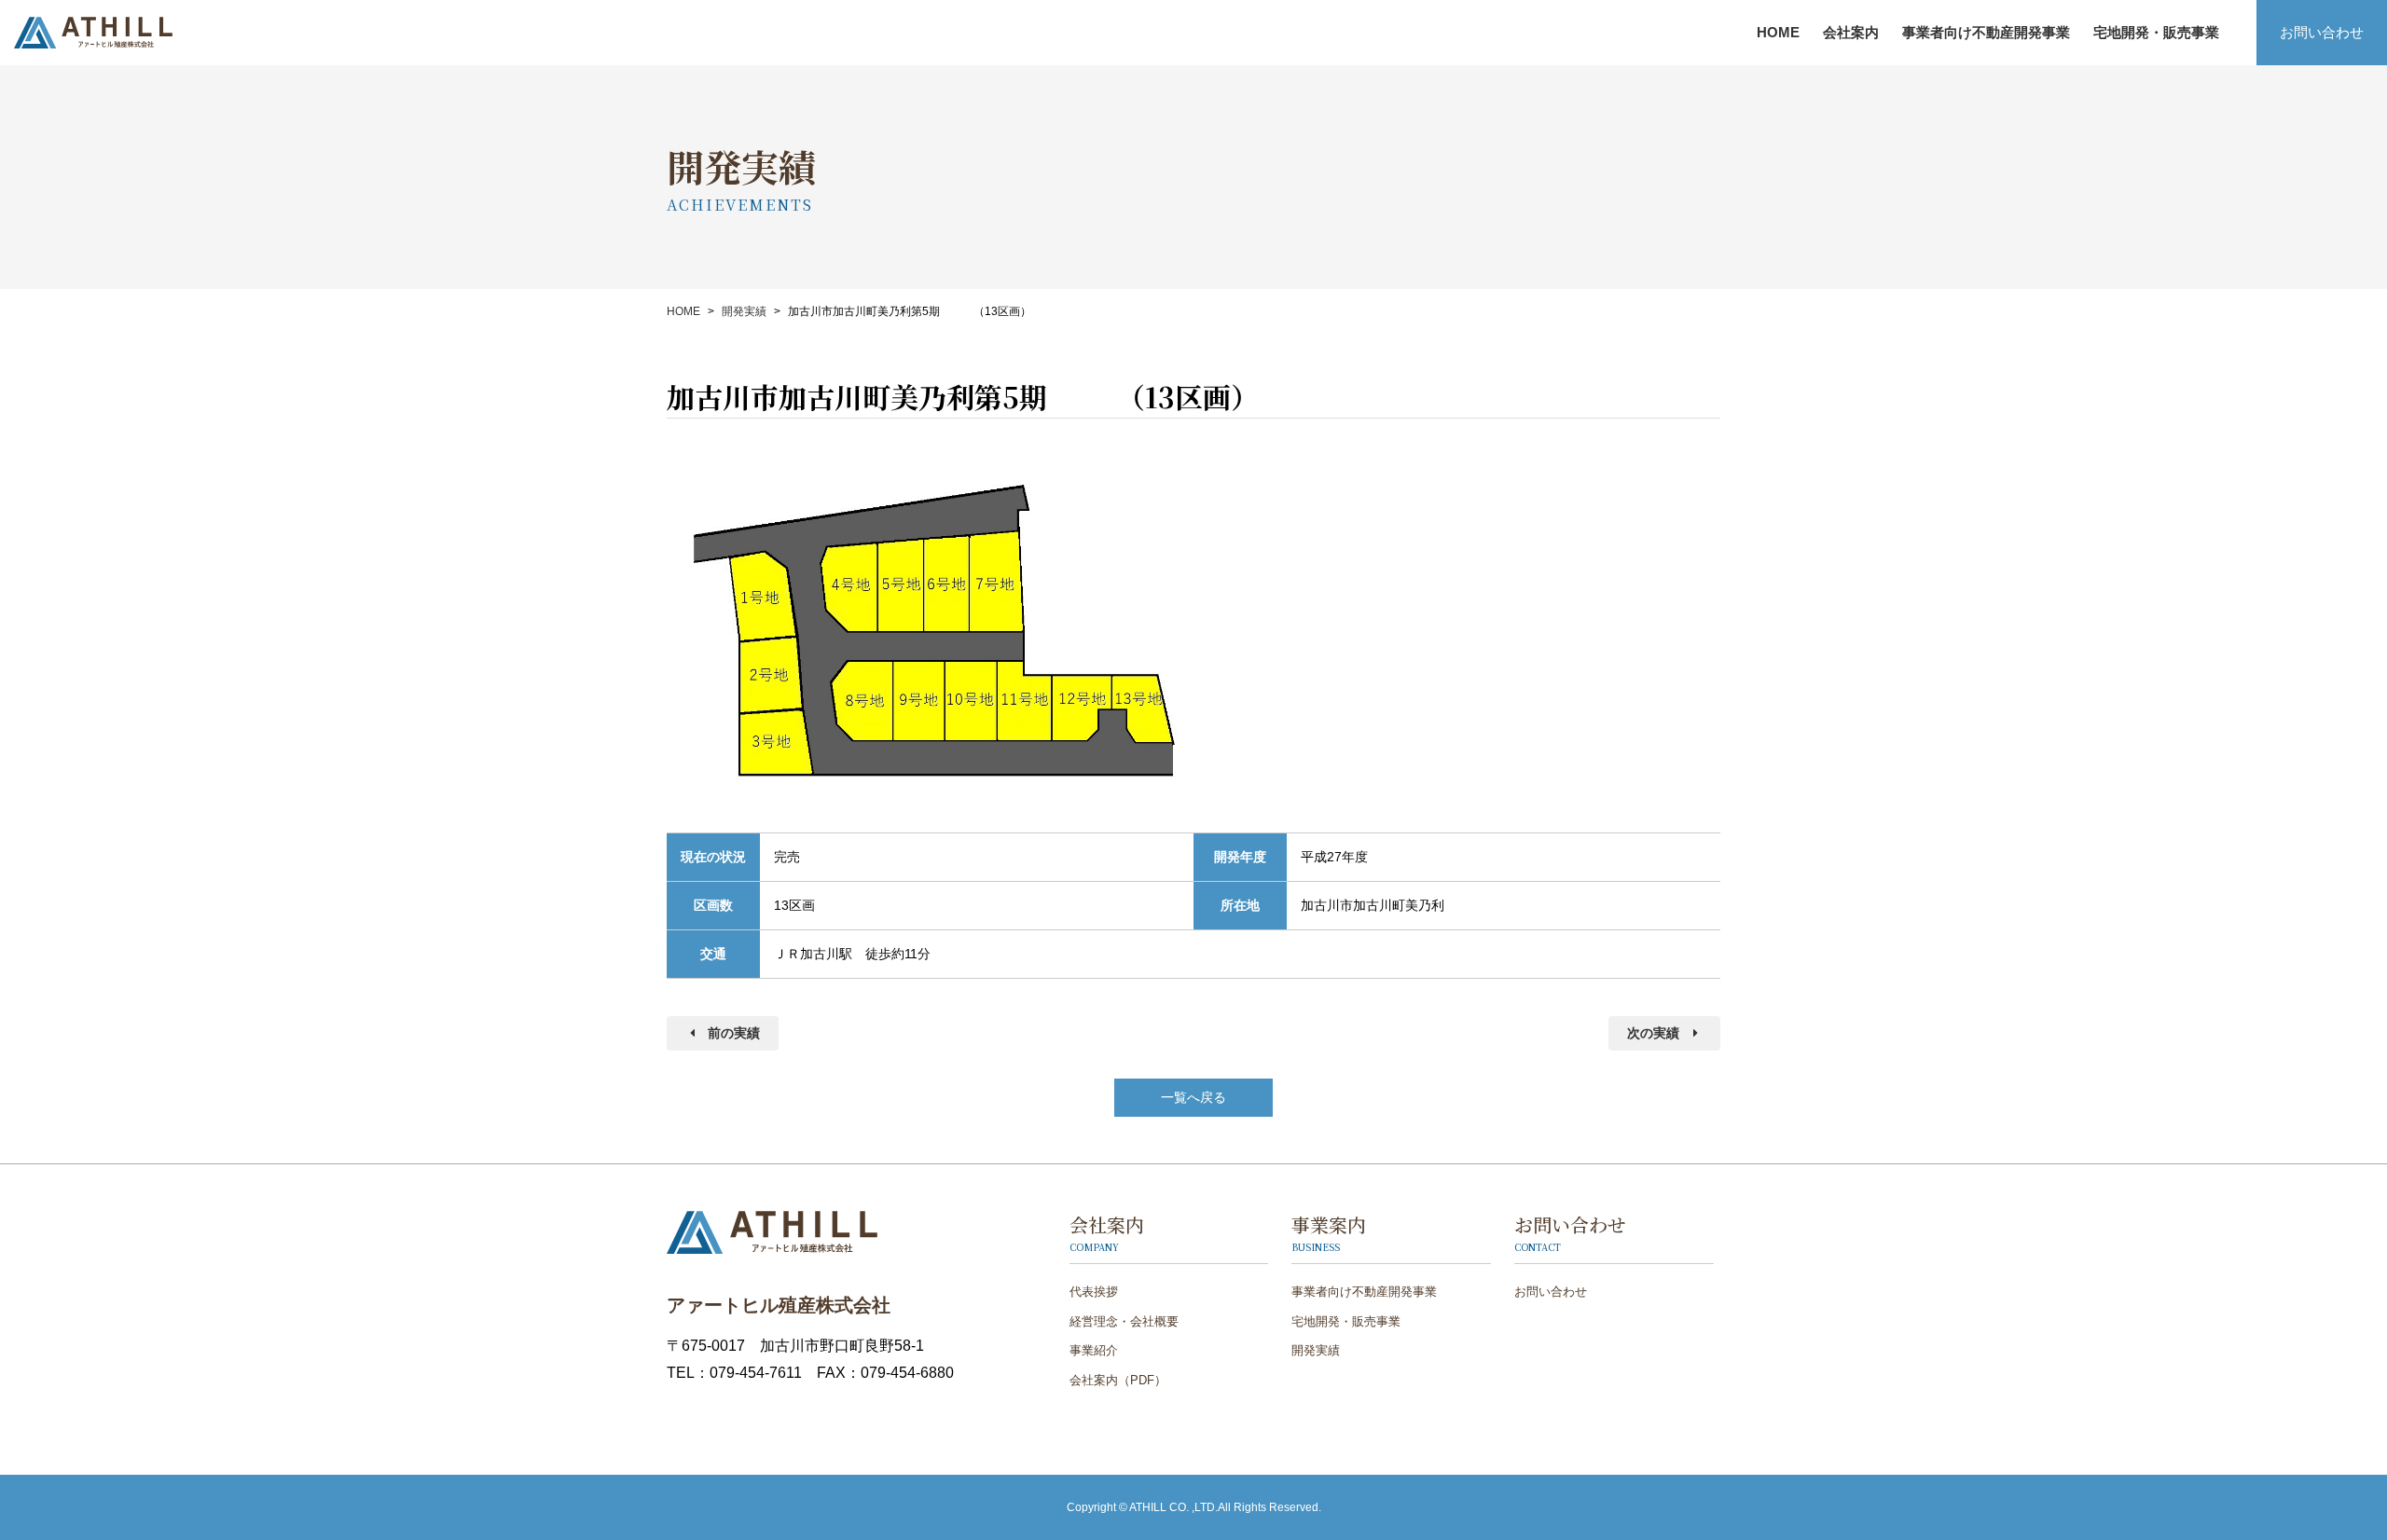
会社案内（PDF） (1118, 1380)
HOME (1778, 32)
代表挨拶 (1094, 1292)
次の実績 (1653, 1033)
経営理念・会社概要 (1124, 1321)
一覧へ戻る (1193, 1097)
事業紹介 (1816, 39)
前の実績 (734, 1033)
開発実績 (744, 311)
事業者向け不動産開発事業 (1986, 32)
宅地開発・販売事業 (2156, 32)
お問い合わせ (2322, 32)
